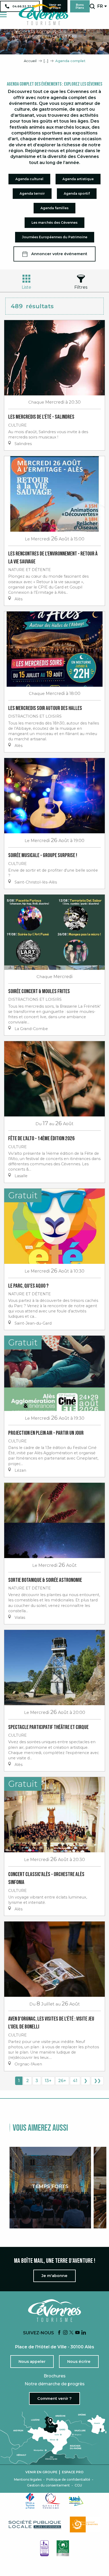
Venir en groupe (41, 2472)
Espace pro (73, 2472)
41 (75, 2081)
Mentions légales (28, 2480)
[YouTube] (78, 2333)
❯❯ (97, 2081)
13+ (48, 2081)
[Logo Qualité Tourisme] (52, 2501)
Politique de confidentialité (68, 2480)
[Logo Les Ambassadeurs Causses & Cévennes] (44, 2548)
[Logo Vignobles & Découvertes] (63, 2548)
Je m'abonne (54, 2276)
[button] (92, 6)
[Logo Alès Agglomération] (76, 2501)
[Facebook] (59, 2333)
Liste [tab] (26, 287)
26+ (62, 2081)
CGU (78, 2485)
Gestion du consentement (48, 2485)
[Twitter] (71, 2333)
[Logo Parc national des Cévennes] (85, 2524)
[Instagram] (65, 2333)
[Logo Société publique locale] (35, 2525)
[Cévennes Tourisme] (43, 15)
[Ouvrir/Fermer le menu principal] (3, 15)
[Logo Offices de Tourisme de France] (30, 2501)
